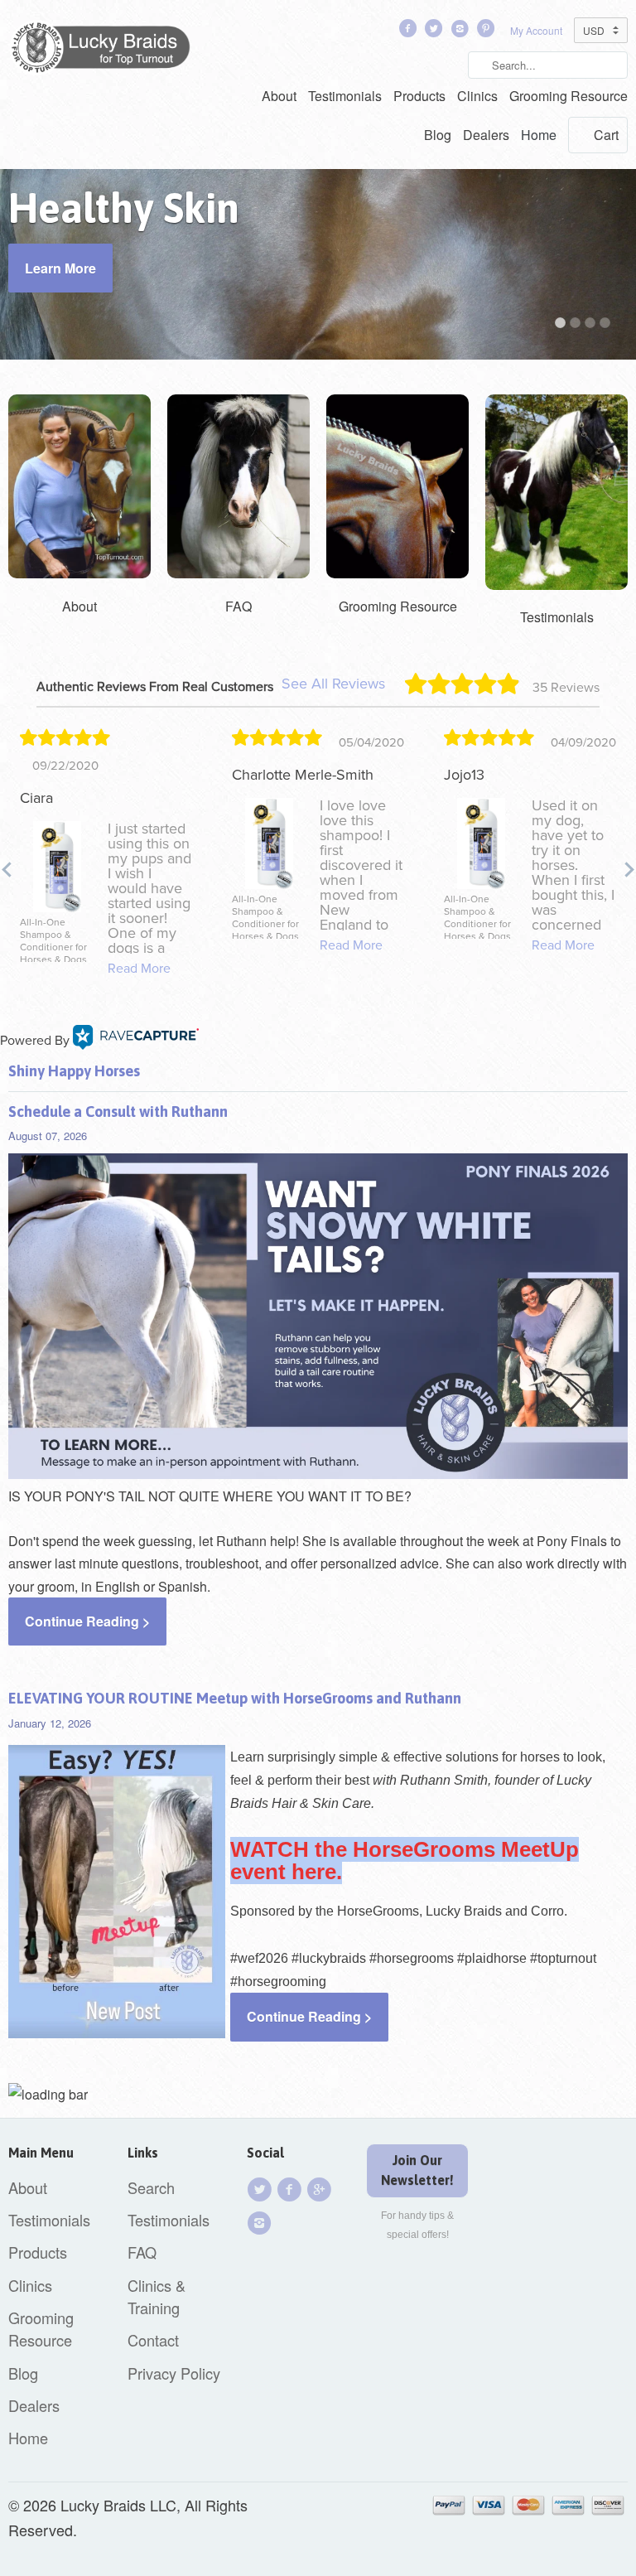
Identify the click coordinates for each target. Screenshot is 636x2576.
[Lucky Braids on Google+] (321, 2189)
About (279, 96)
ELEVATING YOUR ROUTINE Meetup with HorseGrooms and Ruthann (235, 1698)
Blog (438, 135)
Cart (606, 135)
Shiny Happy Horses (74, 1071)
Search (151, 2187)
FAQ (142, 2252)
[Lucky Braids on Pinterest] (488, 32)
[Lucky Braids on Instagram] (262, 2223)
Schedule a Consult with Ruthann (118, 1112)
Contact (153, 2340)
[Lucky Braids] (106, 51)
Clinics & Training (157, 2296)
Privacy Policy (174, 2373)
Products (419, 96)
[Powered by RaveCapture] (136, 1041)
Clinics (477, 96)
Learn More (60, 268)
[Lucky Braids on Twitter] (436, 32)
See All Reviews (333, 684)
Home (539, 135)
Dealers (486, 135)
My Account (536, 30)
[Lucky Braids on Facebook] (409, 32)
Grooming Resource (569, 96)
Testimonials (345, 96)
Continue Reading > (87, 1621)
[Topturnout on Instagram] (461, 32)
